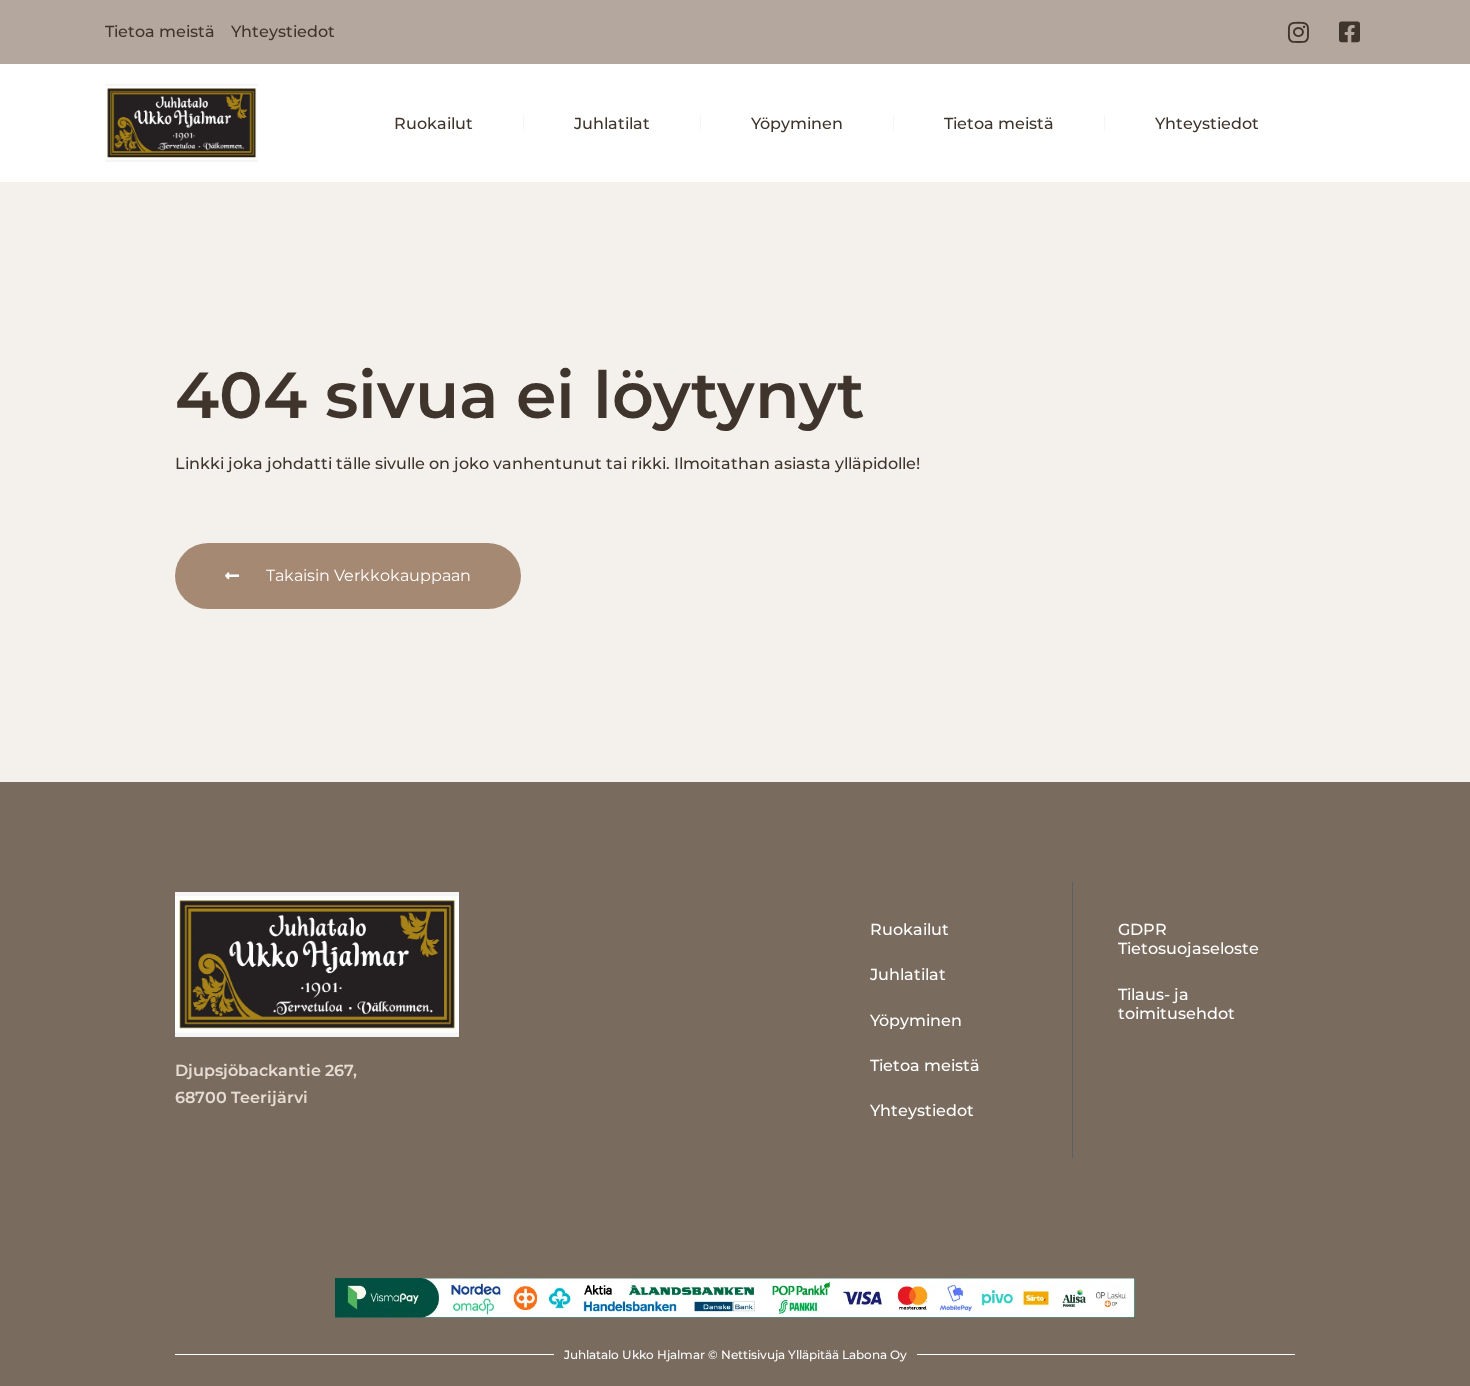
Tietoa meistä (999, 123)
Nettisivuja (753, 1354)
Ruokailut (433, 123)
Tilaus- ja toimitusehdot (1176, 1004)
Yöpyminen (797, 123)
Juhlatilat (612, 123)
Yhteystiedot (1207, 123)
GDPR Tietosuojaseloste (1188, 939)
